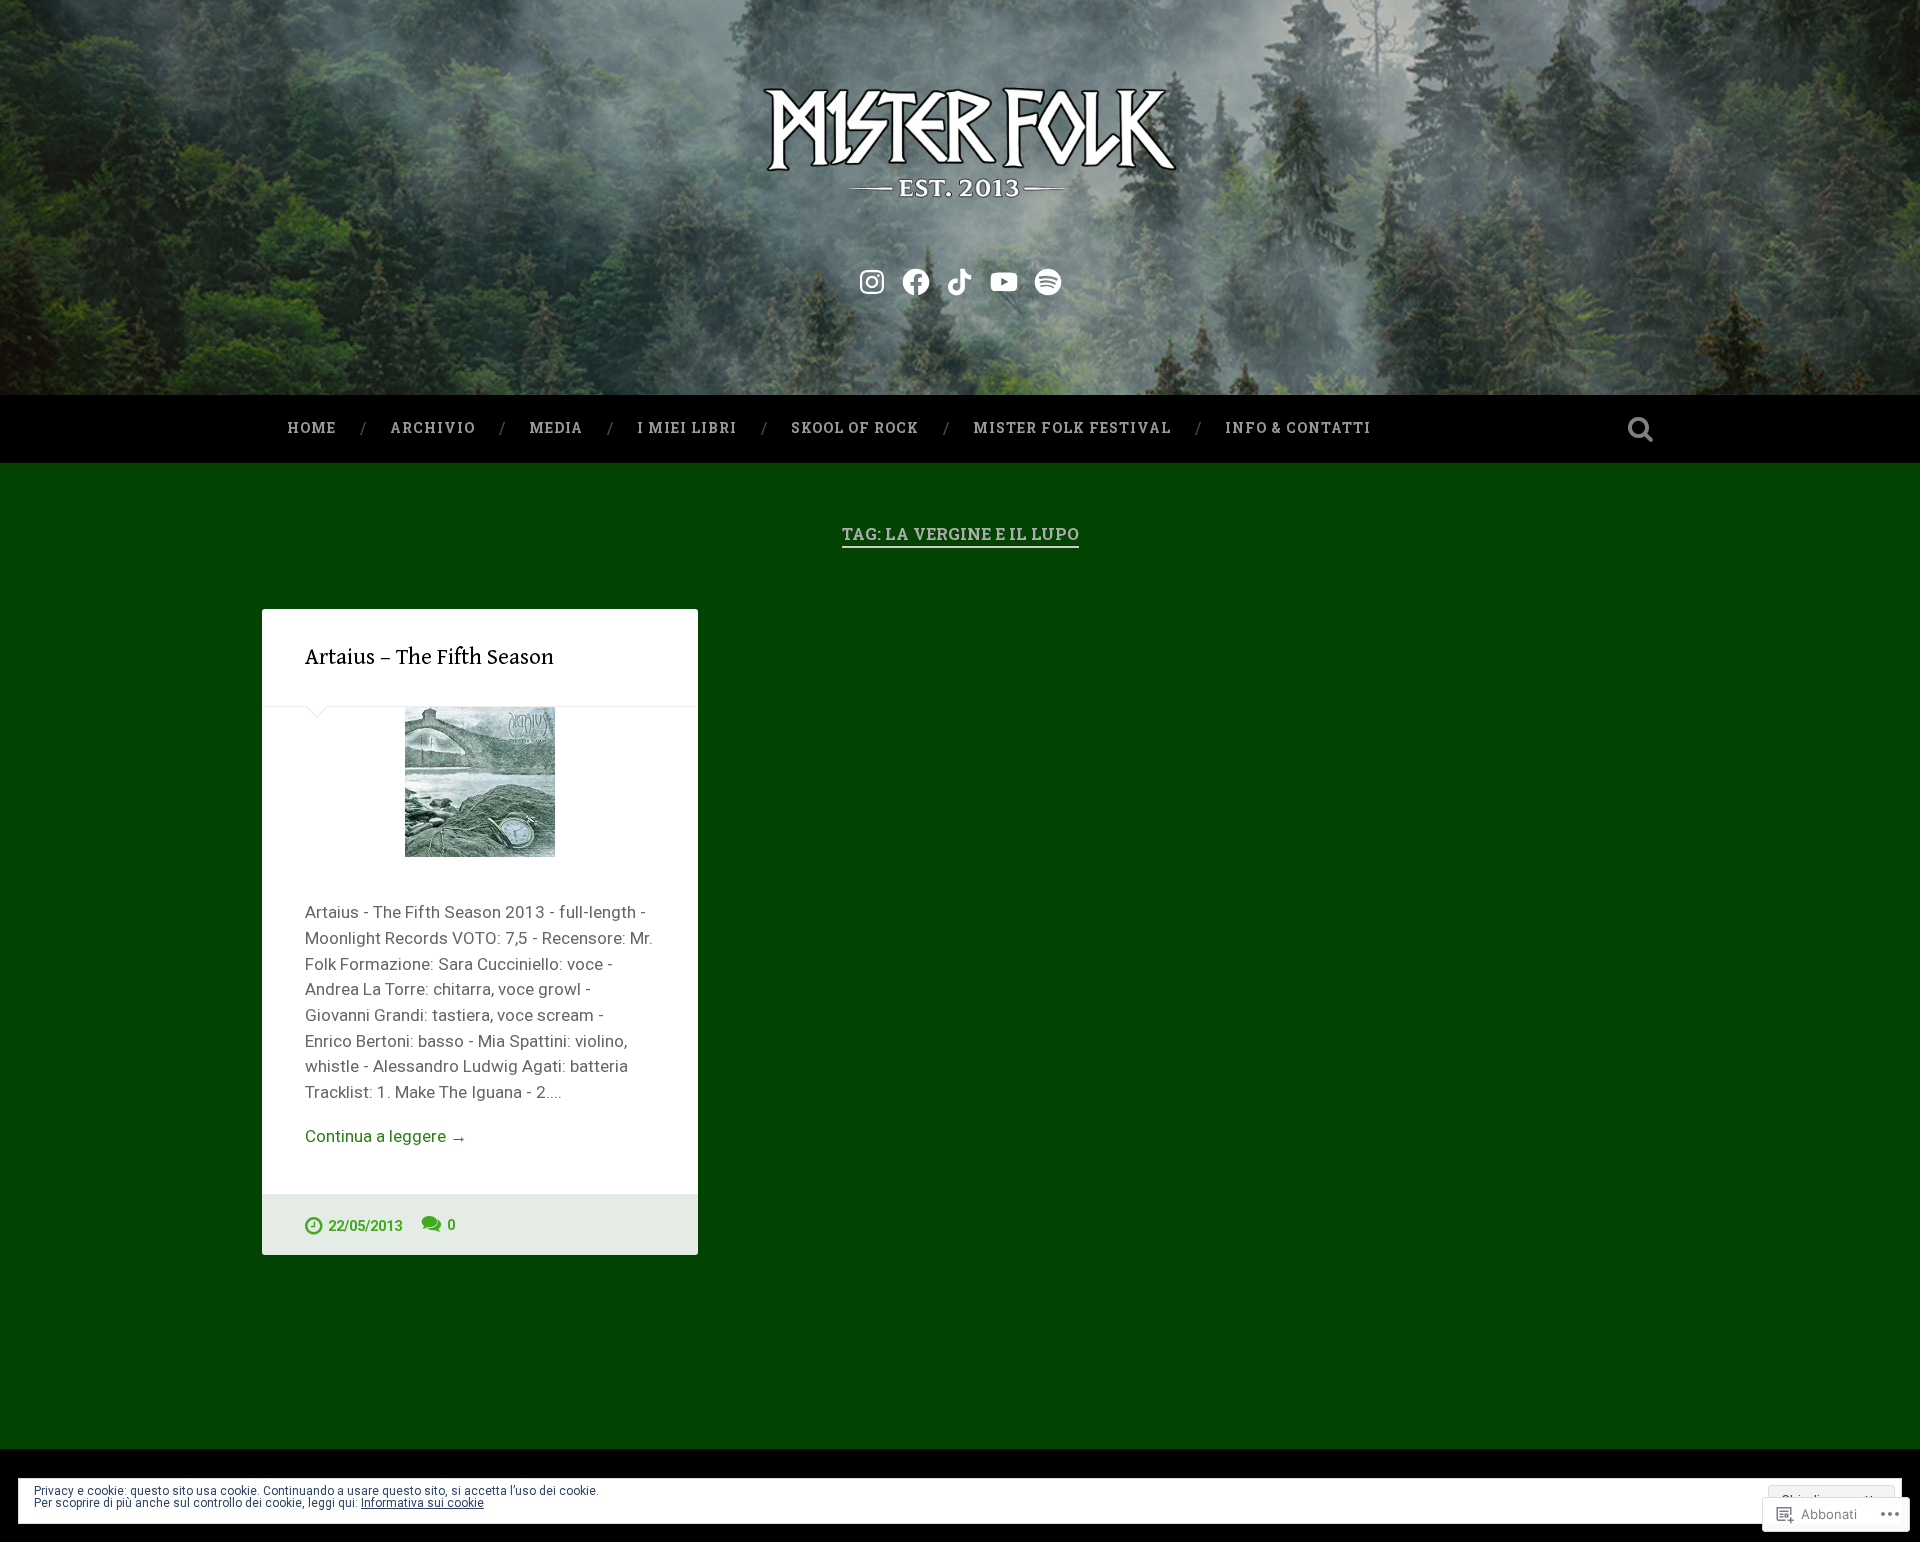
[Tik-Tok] (960, 279)
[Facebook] (916, 279)
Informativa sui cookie (422, 1503)
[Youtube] (1004, 279)
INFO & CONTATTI (1298, 428)
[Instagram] (872, 279)
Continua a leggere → (386, 1136)
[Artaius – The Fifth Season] (480, 782)
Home (311, 428)
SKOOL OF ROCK (855, 428)
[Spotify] (1048, 279)
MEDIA (556, 428)
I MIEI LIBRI (687, 428)
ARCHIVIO (432, 428)
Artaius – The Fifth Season (429, 657)
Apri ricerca (1640, 429)
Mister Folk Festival (1072, 428)
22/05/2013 (365, 1226)
